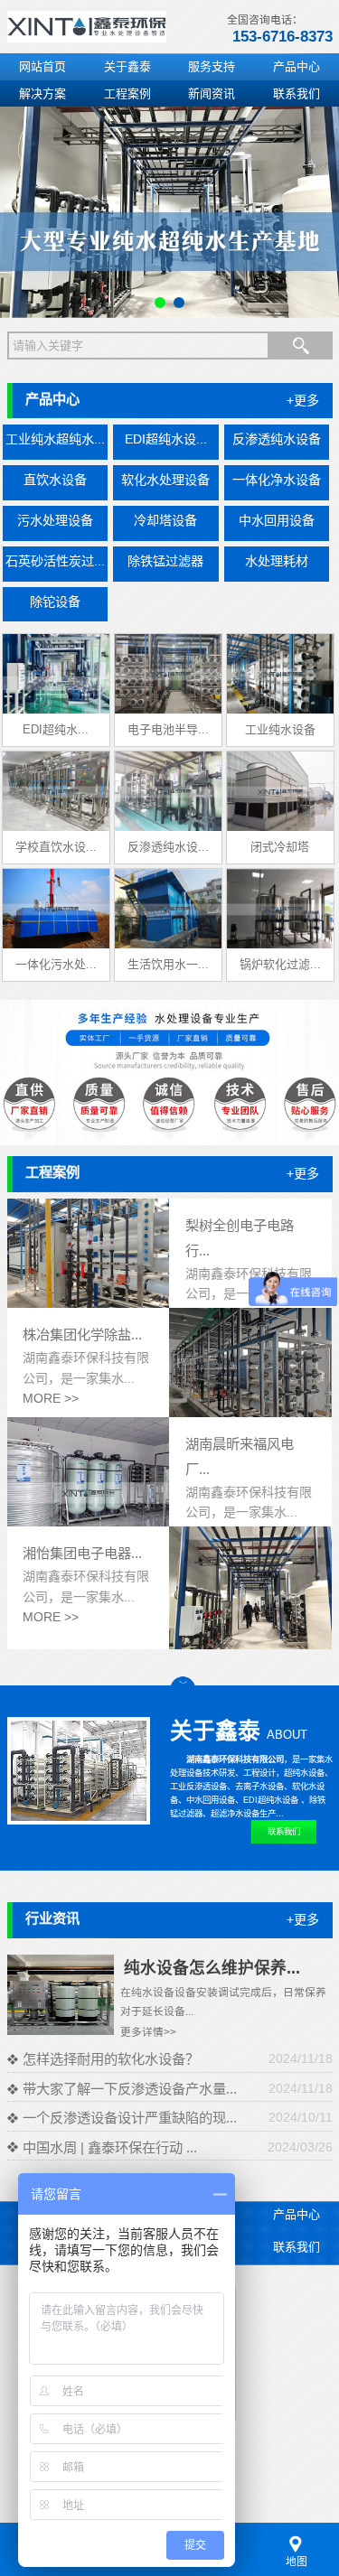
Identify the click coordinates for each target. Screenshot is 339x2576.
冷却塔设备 (165, 520)
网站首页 (42, 66)
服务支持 (212, 66)
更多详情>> (148, 2032)
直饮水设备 (55, 480)
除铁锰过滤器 (165, 561)
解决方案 (42, 93)
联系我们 (297, 93)
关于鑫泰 (127, 66)
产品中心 (297, 66)
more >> (51, 1398)
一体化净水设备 (277, 480)
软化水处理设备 (165, 480)
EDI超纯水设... (166, 439)
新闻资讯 (212, 93)
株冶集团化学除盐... (82, 1335)
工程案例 (127, 93)
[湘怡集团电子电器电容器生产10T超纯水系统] (250, 1645)
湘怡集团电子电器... (82, 1553)
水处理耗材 (277, 561)
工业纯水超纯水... (55, 439)
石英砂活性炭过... (55, 561)
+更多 (303, 400)
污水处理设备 (55, 520)
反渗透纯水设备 (277, 439)
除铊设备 (55, 602)
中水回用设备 (277, 520)
